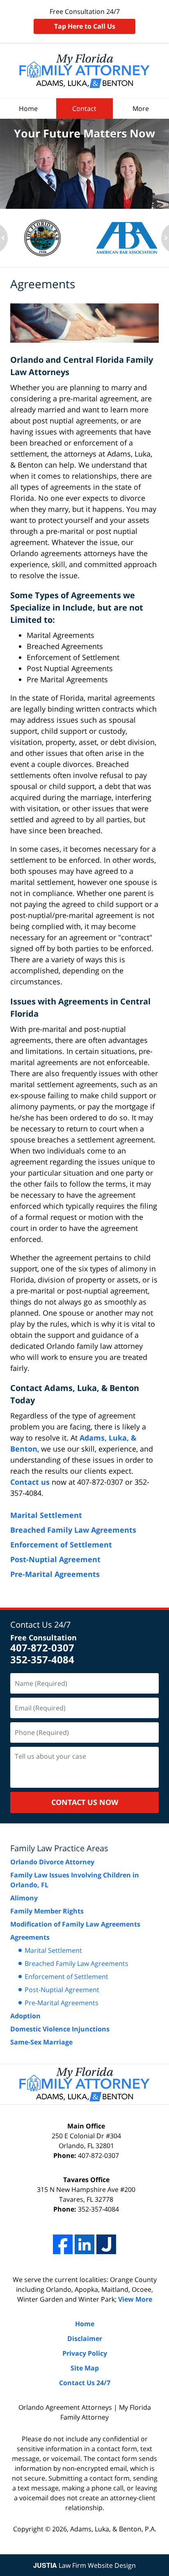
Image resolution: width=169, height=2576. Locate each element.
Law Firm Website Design (84, 2565)
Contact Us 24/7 (40, 1625)
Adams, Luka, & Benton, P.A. (113, 2529)
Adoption (25, 2016)
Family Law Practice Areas (59, 1848)
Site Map (85, 2368)
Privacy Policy (85, 2353)
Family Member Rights (47, 1911)
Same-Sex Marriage (41, 2042)
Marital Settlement (46, 1515)
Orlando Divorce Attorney (52, 1862)
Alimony (24, 1898)
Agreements (30, 1937)
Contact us (30, 1482)
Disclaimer (85, 2339)
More (141, 109)
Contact (84, 109)
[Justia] (106, 2244)
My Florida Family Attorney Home (84, 71)
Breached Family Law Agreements (73, 1530)
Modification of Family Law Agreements (75, 1924)
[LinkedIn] (84, 2244)
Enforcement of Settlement (61, 1545)
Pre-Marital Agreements (55, 1574)
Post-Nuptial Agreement (55, 1559)
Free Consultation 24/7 (85, 19)
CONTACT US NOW (85, 1802)
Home (28, 109)
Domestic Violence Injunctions (60, 2029)
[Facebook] (63, 2244)
